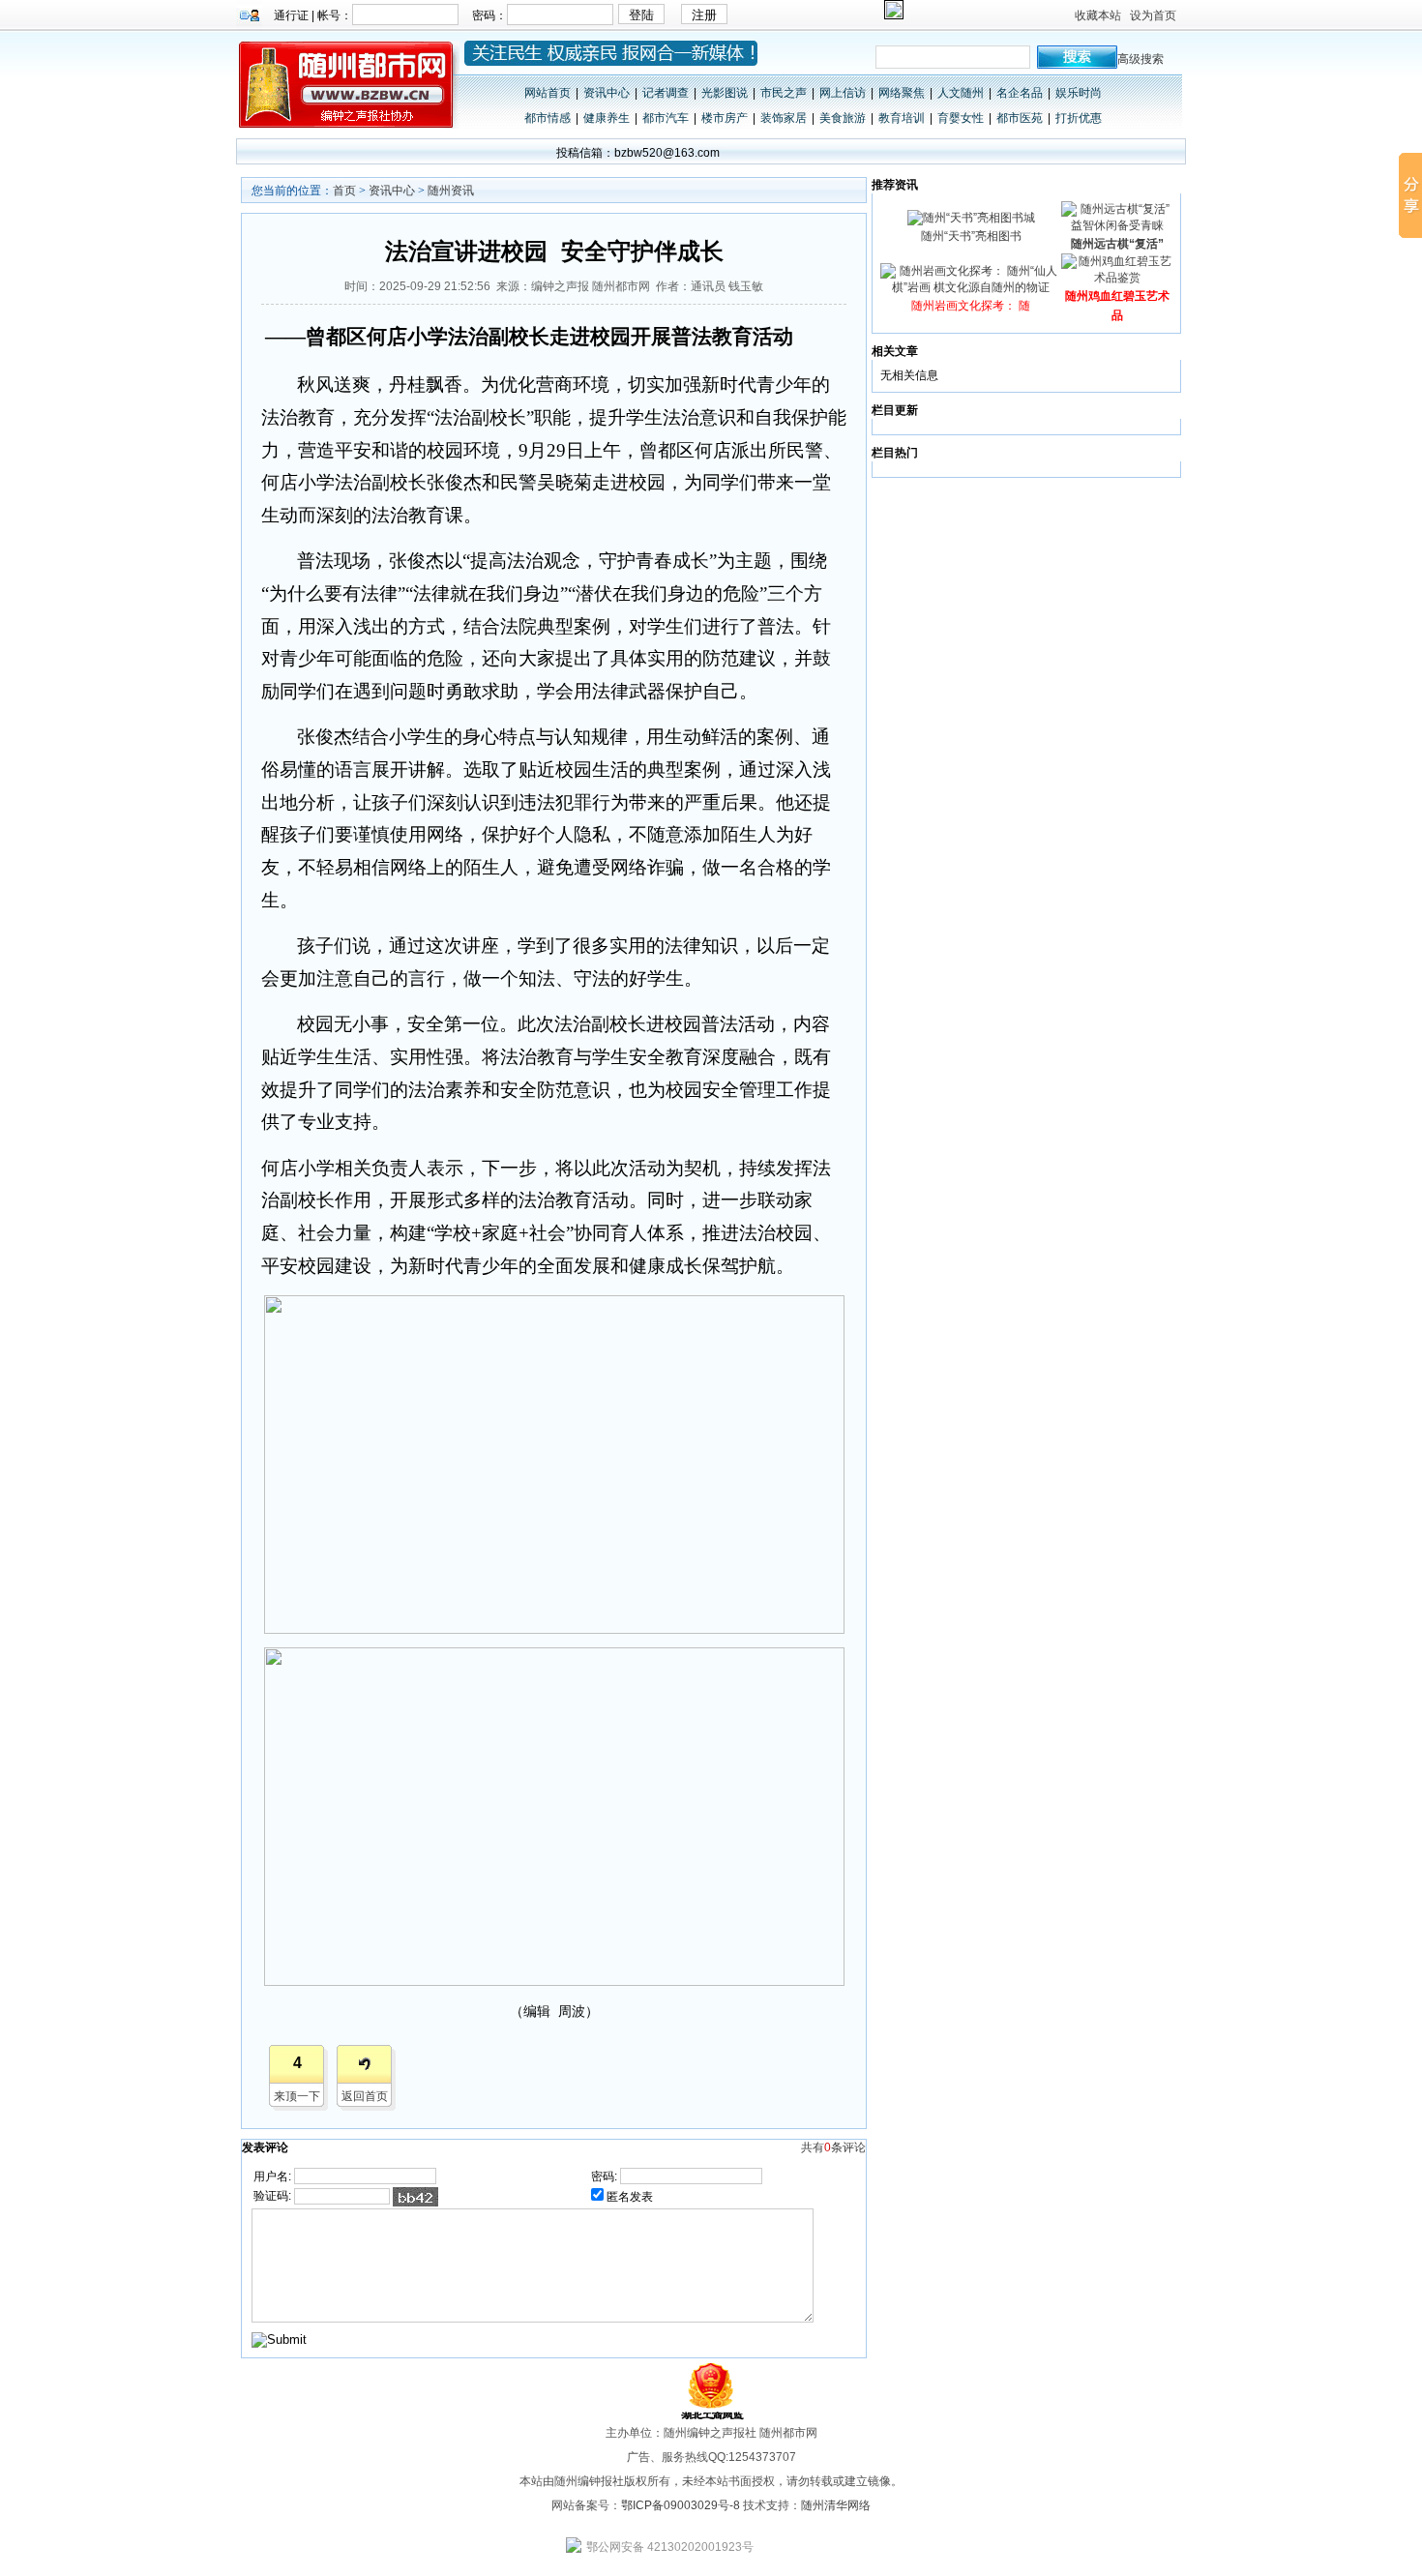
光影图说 (725, 93)
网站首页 (548, 93)
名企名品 (1020, 93)
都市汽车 (666, 118)
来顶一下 (297, 2096)
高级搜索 (1141, 59)
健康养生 (607, 118)
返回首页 (365, 2096)
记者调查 (666, 93)
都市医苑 (1020, 118)
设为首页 (1153, 15)
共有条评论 (833, 2147)
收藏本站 (1098, 15)
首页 (344, 191)
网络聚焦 (902, 93)
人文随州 (961, 93)
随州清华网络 (836, 2505)
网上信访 (843, 93)
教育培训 (902, 118)
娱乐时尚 (1079, 93)
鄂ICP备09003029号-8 (681, 2505)
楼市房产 (725, 118)
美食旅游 (843, 118)
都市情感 (548, 118)
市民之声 (784, 93)
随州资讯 (451, 191)
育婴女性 (961, 118)
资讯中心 (607, 93)
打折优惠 (1079, 118)
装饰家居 (784, 118)
